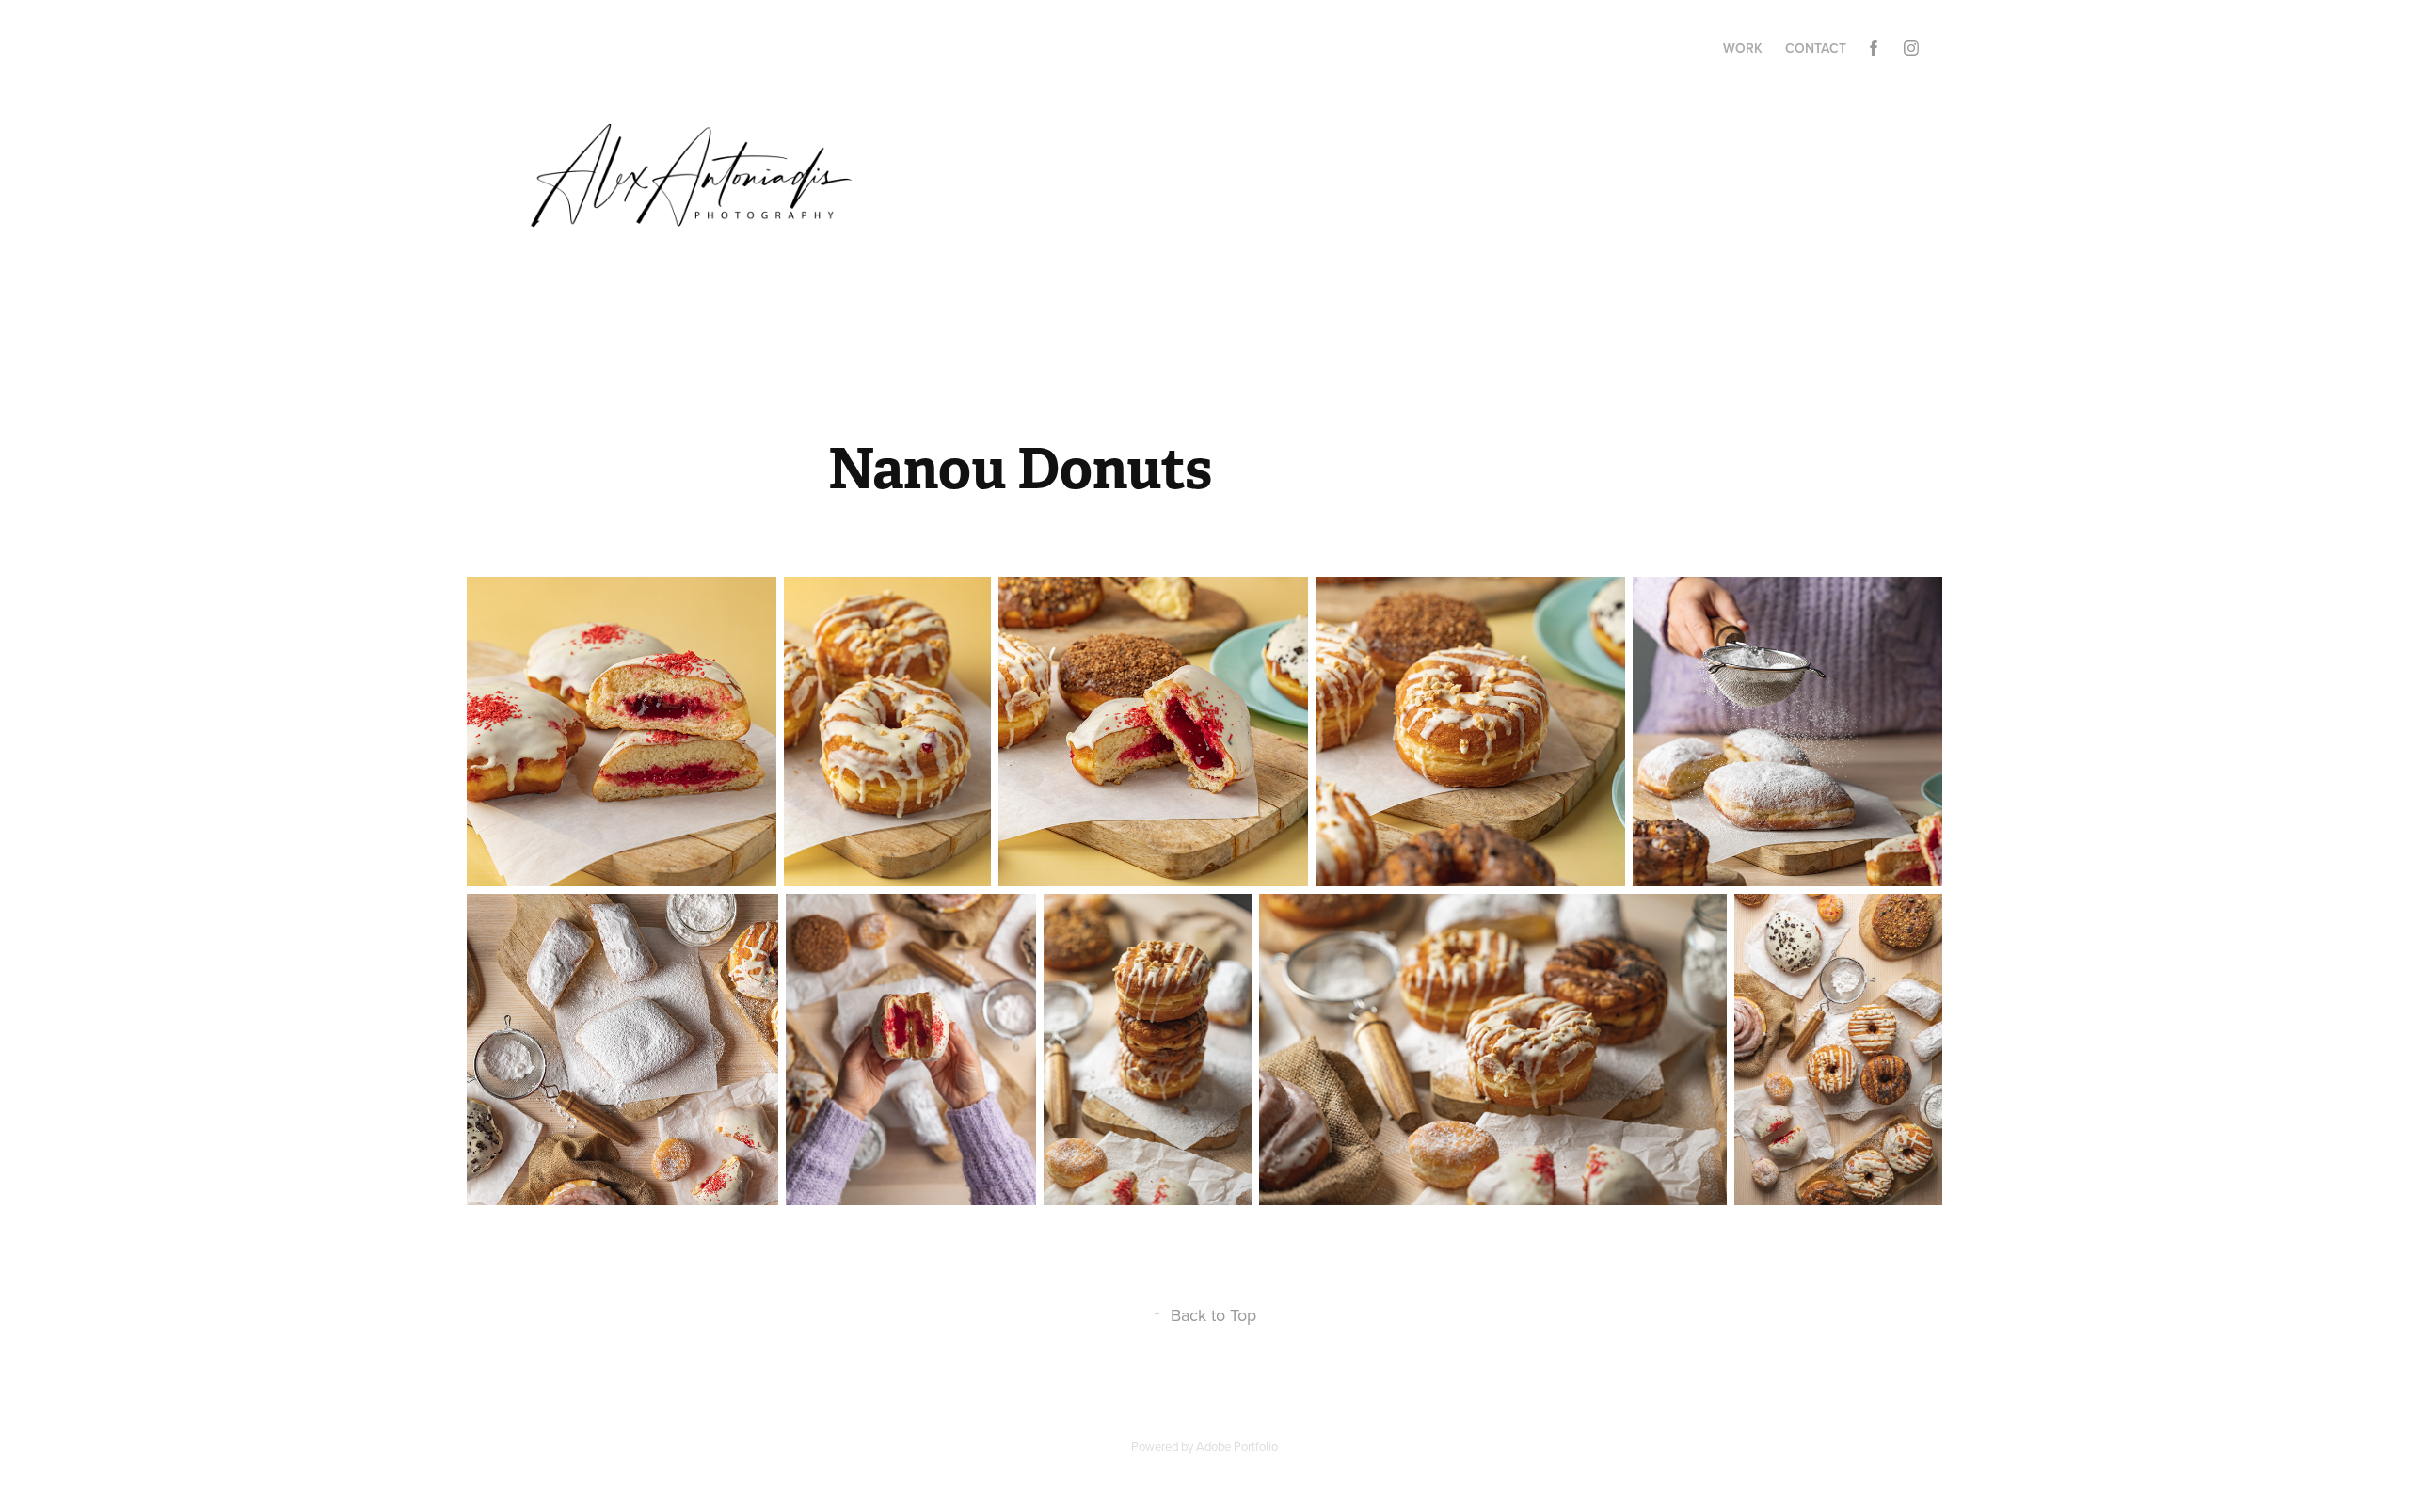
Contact (1816, 48)
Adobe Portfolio (1237, 1446)
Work (1743, 48)
